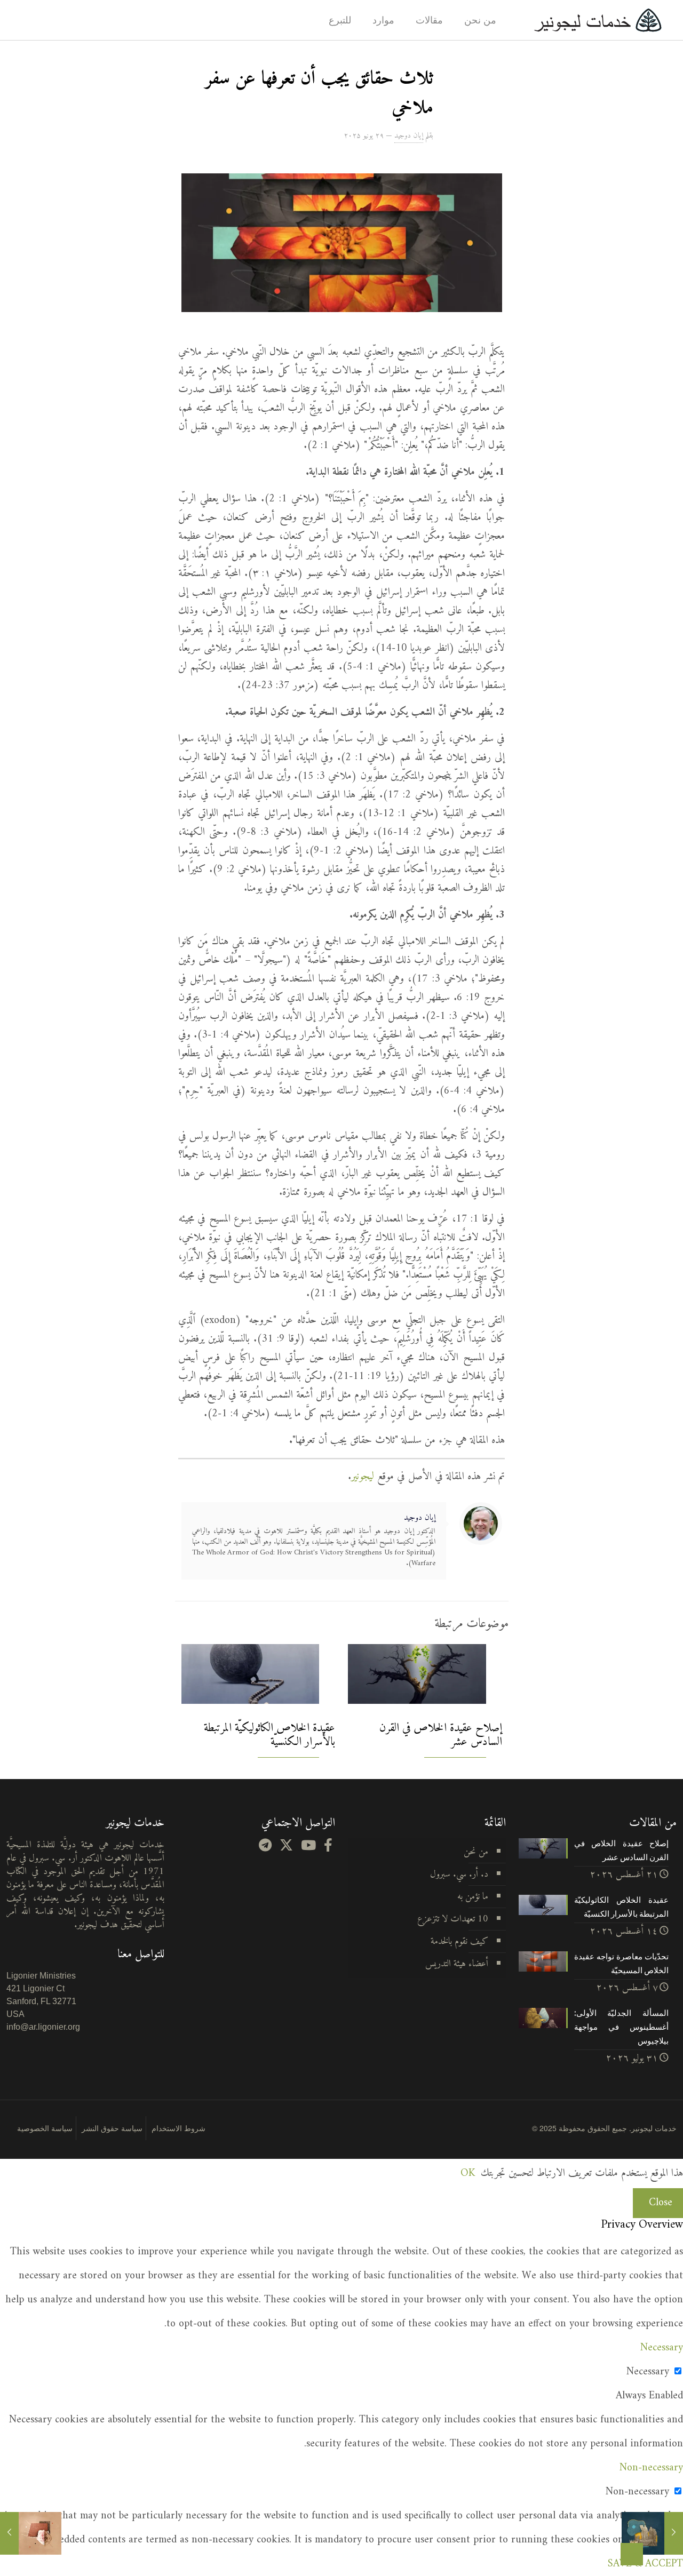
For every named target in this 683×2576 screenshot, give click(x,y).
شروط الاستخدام (178, 2128)
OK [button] (468, 2174)
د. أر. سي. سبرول (459, 1874)
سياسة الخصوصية (45, 2128)
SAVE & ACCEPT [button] (645, 2564)
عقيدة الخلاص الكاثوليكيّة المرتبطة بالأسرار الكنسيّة (269, 1735)
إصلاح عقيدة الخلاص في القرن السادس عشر (441, 1735)
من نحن (476, 1852)
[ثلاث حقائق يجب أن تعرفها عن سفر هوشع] (9, 2533)
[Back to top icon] (632, 2554)
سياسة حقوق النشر (112, 2128)
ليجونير (363, 1477)
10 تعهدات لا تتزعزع (453, 1919)
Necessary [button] (662, 2348)
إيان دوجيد (409, 136)
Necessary (648, 2372)
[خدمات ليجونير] (598, 20)
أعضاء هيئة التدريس (457, 1964)
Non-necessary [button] (651, 2468)
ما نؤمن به (473, 1897)
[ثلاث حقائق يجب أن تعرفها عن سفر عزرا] (674, 2533)
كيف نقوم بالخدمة (459, 1941)
